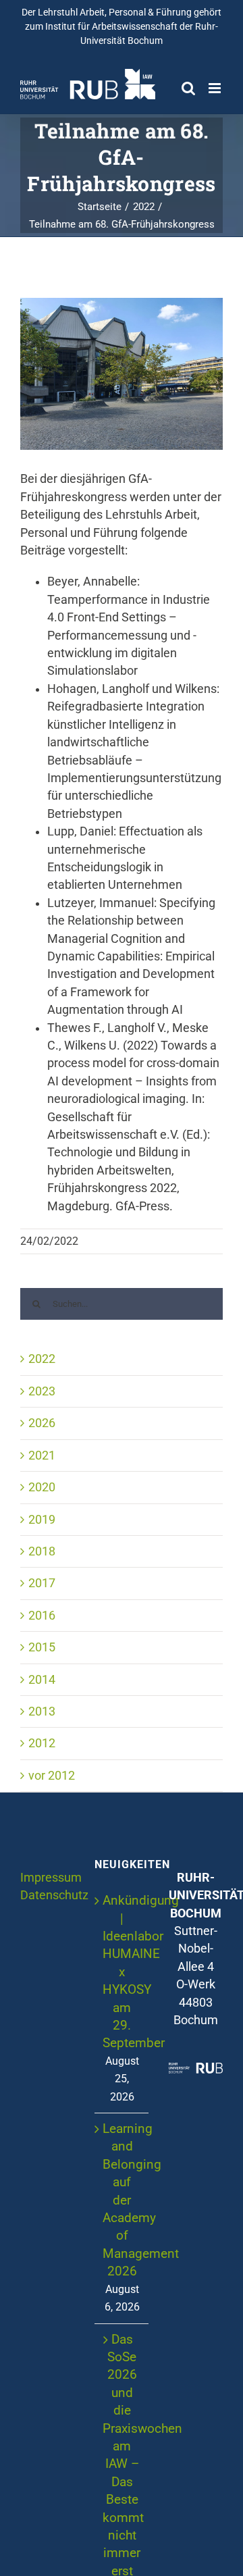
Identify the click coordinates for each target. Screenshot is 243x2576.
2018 (42, 1551)
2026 (42, 1423)
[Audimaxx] (122, 374)
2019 (42, 1520)
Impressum (51, 1878)
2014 (42, 1680)
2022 (42, 1359)
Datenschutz (54, 1895)
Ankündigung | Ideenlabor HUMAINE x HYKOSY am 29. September (122, 1972)
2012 (42, 1743)
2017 (42, 1583)
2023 (42, 1391)
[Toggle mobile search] (188, 88)
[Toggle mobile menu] (216, 88)
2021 (42, 1456)
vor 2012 (52, 1776)
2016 (42, 1616)
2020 (42, 1487)
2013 (42, 1711)
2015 (42, 1647)
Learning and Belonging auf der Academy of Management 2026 (122, 2200)
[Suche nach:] (122, 1304)
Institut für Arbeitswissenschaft (111, 26)
